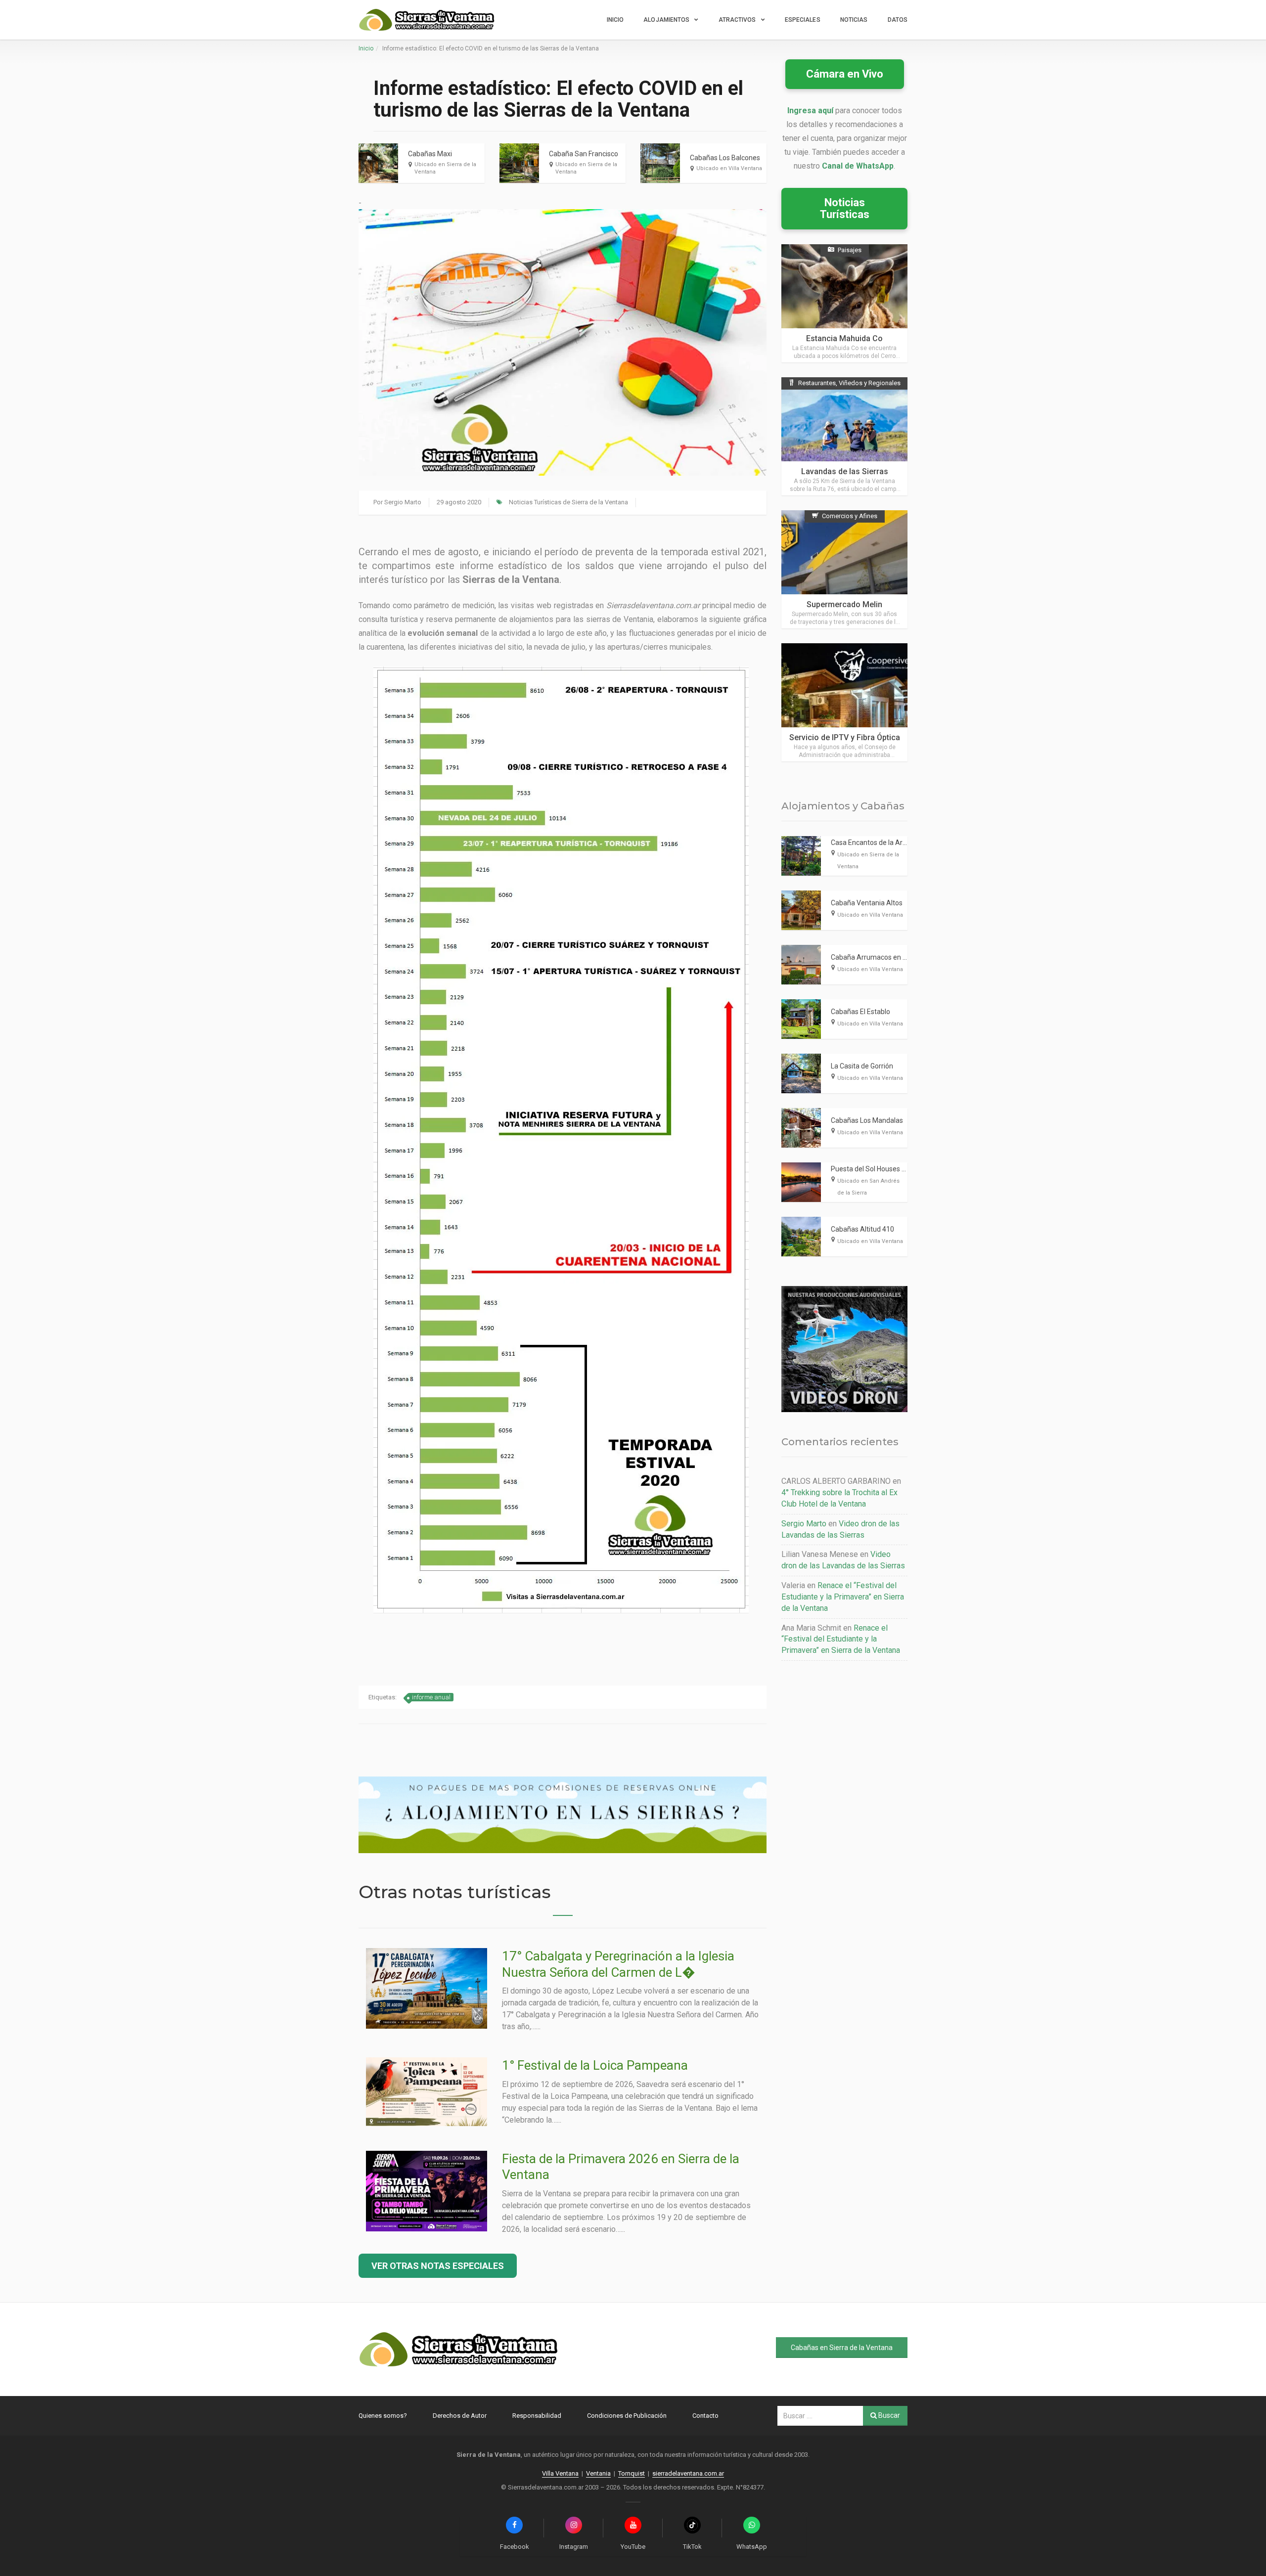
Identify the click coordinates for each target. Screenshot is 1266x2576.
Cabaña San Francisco (584, 154)
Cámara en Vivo (845, 74)
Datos (898, 20)
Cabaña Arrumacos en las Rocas (882, 957)
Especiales (803, 20)
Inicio (615, 20)
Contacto (705, 2416)
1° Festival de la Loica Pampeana (595, 2065)
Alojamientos (666, 20)
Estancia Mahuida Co (844, 338)
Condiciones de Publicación (627, 2416)
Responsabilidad (537, 2416)
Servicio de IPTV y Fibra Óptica (845, 737)
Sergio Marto (403, 502)
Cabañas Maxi (430, 154)
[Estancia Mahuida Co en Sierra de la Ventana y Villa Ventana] (844, 303)
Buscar (888, 2415)
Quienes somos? (383, 2416)
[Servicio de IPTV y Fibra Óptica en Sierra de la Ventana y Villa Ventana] (844, 702)
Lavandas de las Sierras (845, 471)
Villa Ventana (560, 2473)
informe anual (431, 1697)
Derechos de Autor (460, 2416)
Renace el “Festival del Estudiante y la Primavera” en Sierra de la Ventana (843, 1597)
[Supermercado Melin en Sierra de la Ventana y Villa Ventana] (844, 569)
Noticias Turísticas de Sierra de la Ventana (568, 502)
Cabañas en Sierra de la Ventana (842, 2348)
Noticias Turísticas (845, 208)
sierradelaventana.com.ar (688, 2473)
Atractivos (737, 20)
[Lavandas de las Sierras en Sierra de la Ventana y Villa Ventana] (844, 436)
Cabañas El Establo (860, 1012)
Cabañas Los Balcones (725, 158)
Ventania (598, 2473)
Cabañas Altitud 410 (862, 1229)
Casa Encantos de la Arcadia (875, 843)
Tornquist (632, 2473)
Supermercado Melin (844, 604)
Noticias (854, 20)
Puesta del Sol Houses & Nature (880, 1169)
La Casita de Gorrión (862, 1066)
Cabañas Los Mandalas (867, 1120)
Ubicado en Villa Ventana (729, 168)
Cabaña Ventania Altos (867, 903)
